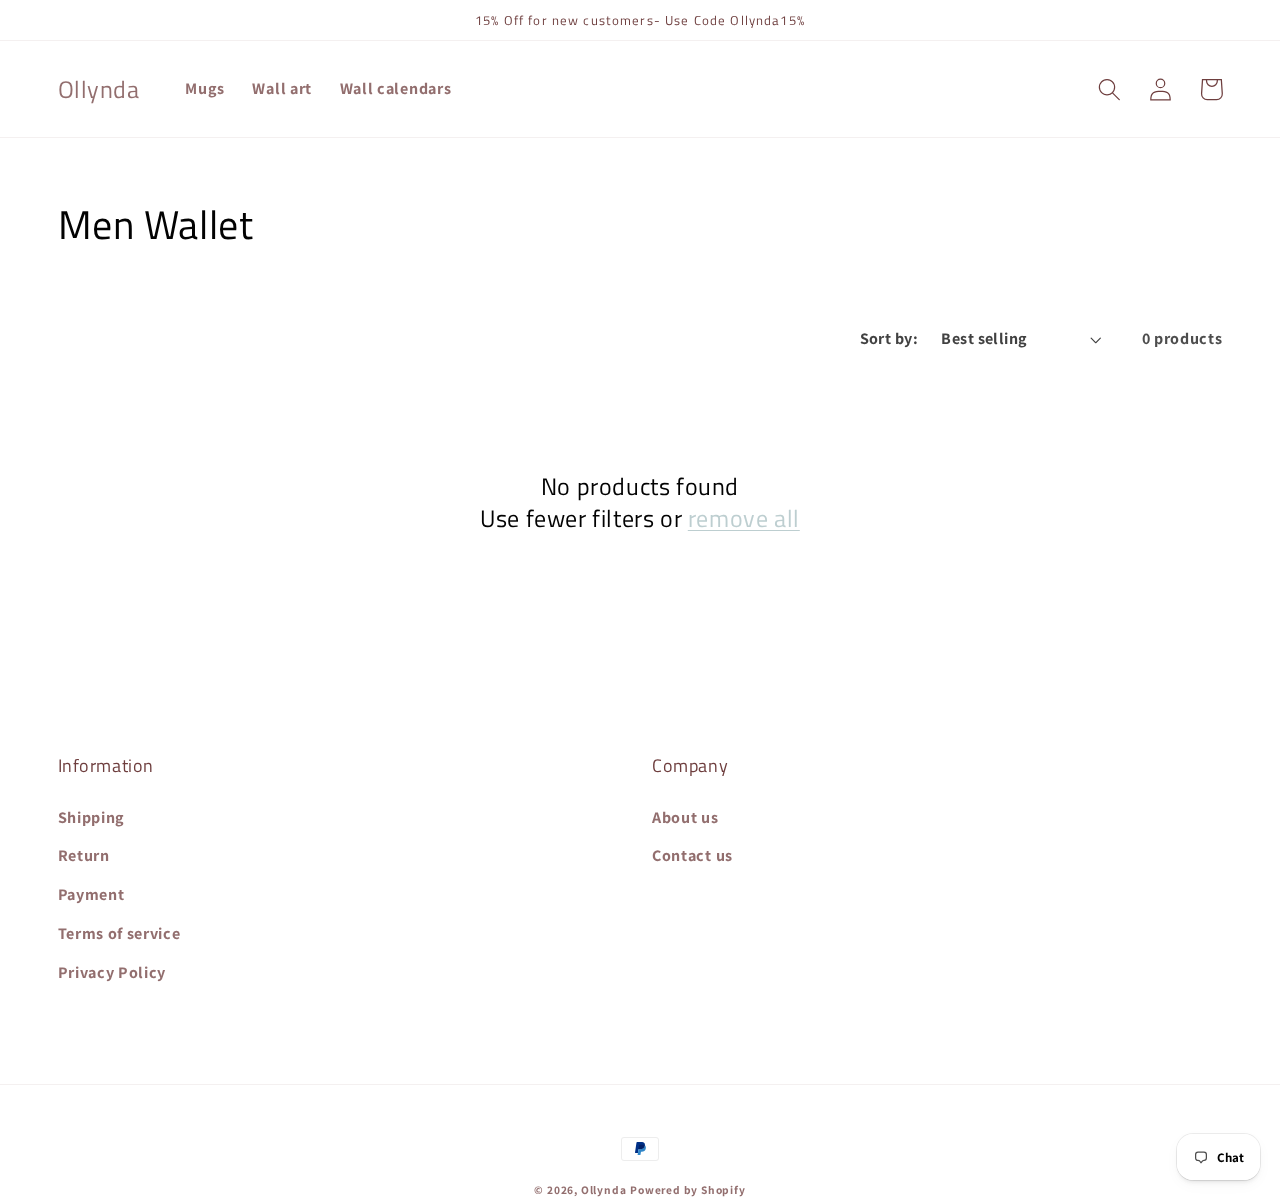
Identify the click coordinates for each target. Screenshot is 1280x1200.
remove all (744, 518)
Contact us (692, 855)
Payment (91, 894)
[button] (1110, 89)
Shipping (92, 817)
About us (685, 817)
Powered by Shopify (688, 1189)
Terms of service (119, 933)
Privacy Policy (112, 972)
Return (84, 855)
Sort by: (889, 338)
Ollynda (604, 1189)
